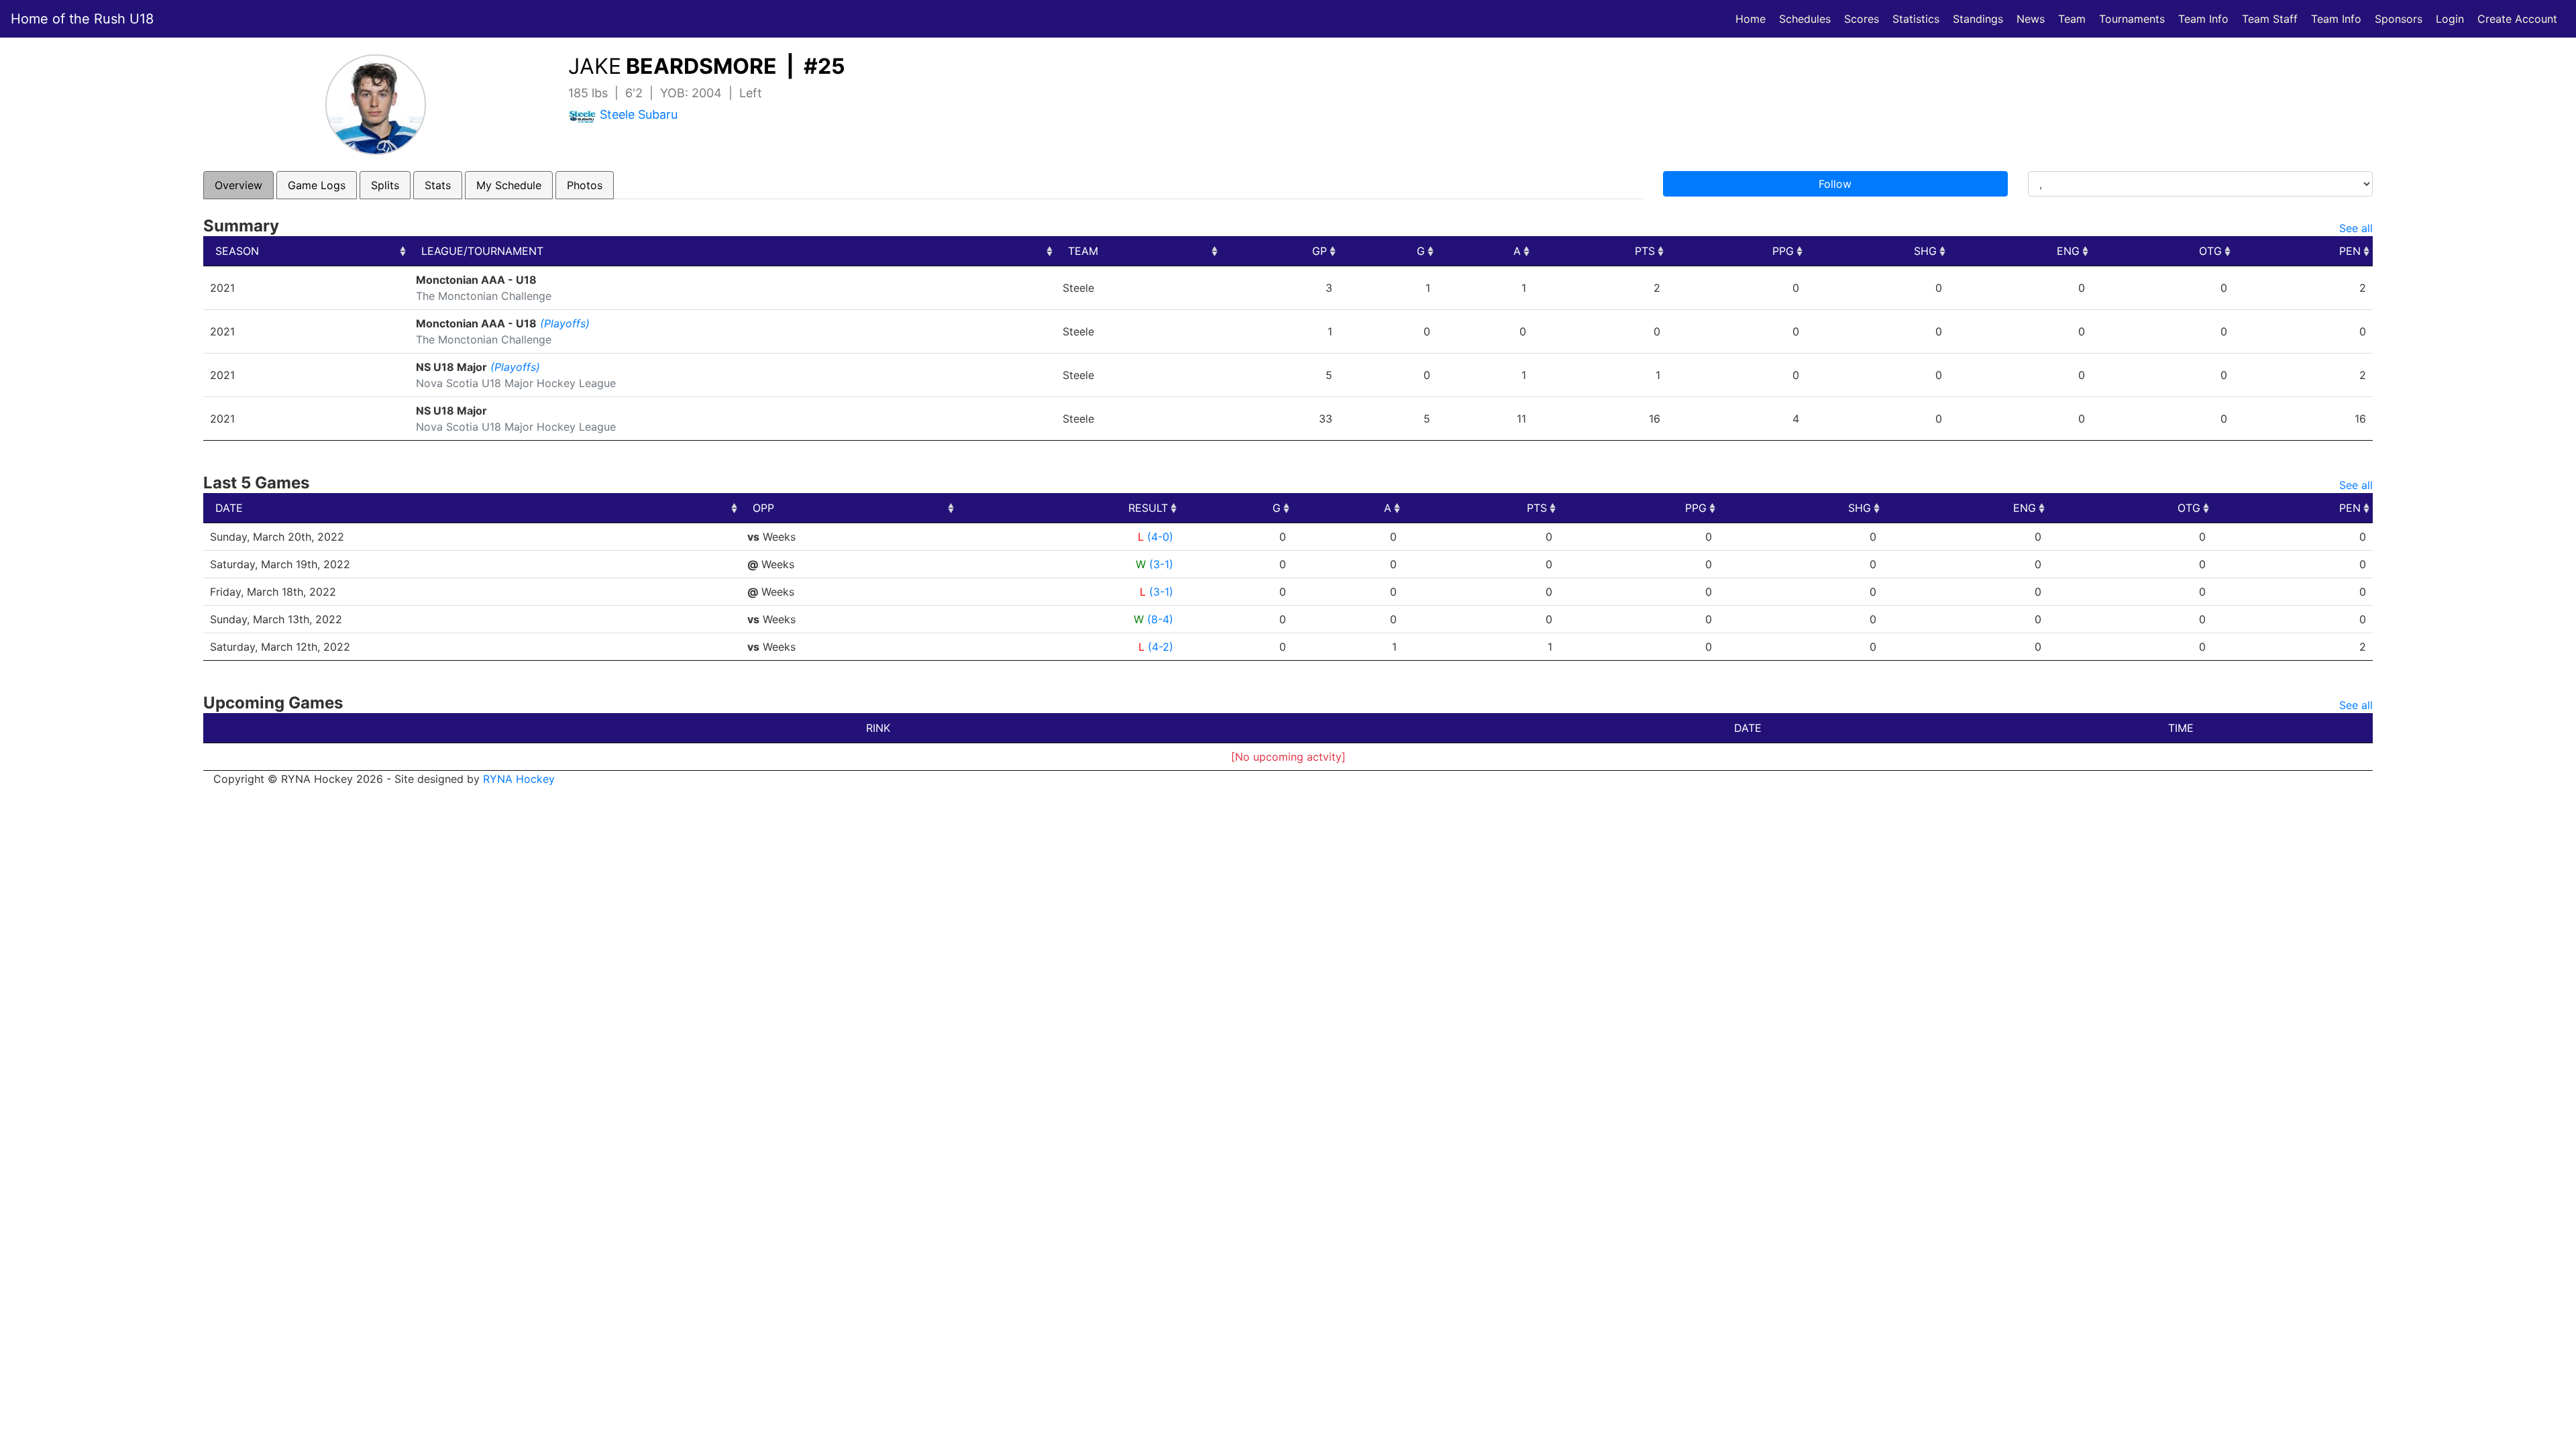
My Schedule (509, 185)
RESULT (1148, 508)
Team (2072, 19)
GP (1320, 251)
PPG (1783, 251)
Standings (1978, 19)
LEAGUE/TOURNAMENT (482, 251)
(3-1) (1161, 564)
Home (1751, 19)
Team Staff (2270, 19)
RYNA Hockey (519, 779)
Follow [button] (1835, 184)
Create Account (2517, 19)
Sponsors (2399, 19)
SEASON (237, 251)
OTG (2210, 251)
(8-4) (1160, 619)
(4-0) (1160, 537)
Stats (438, 185)
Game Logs (317, 185)
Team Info (2203, 19)
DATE (229, 508)
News (2031, 19)
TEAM (1083, 251)
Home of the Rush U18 (82, 19)
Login (2450, 19)
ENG (2068, 251)
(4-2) (1161, 647)
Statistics (1919, 18)
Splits (385, 185)
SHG (1925, 251)
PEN (2350, 251)
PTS (1645, 251)
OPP (763, 508)
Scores (1864, 18)
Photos (585, 185)
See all (2356, 228)
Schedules (1805, 19)
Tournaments (2132, 19)
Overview (238, 185)
